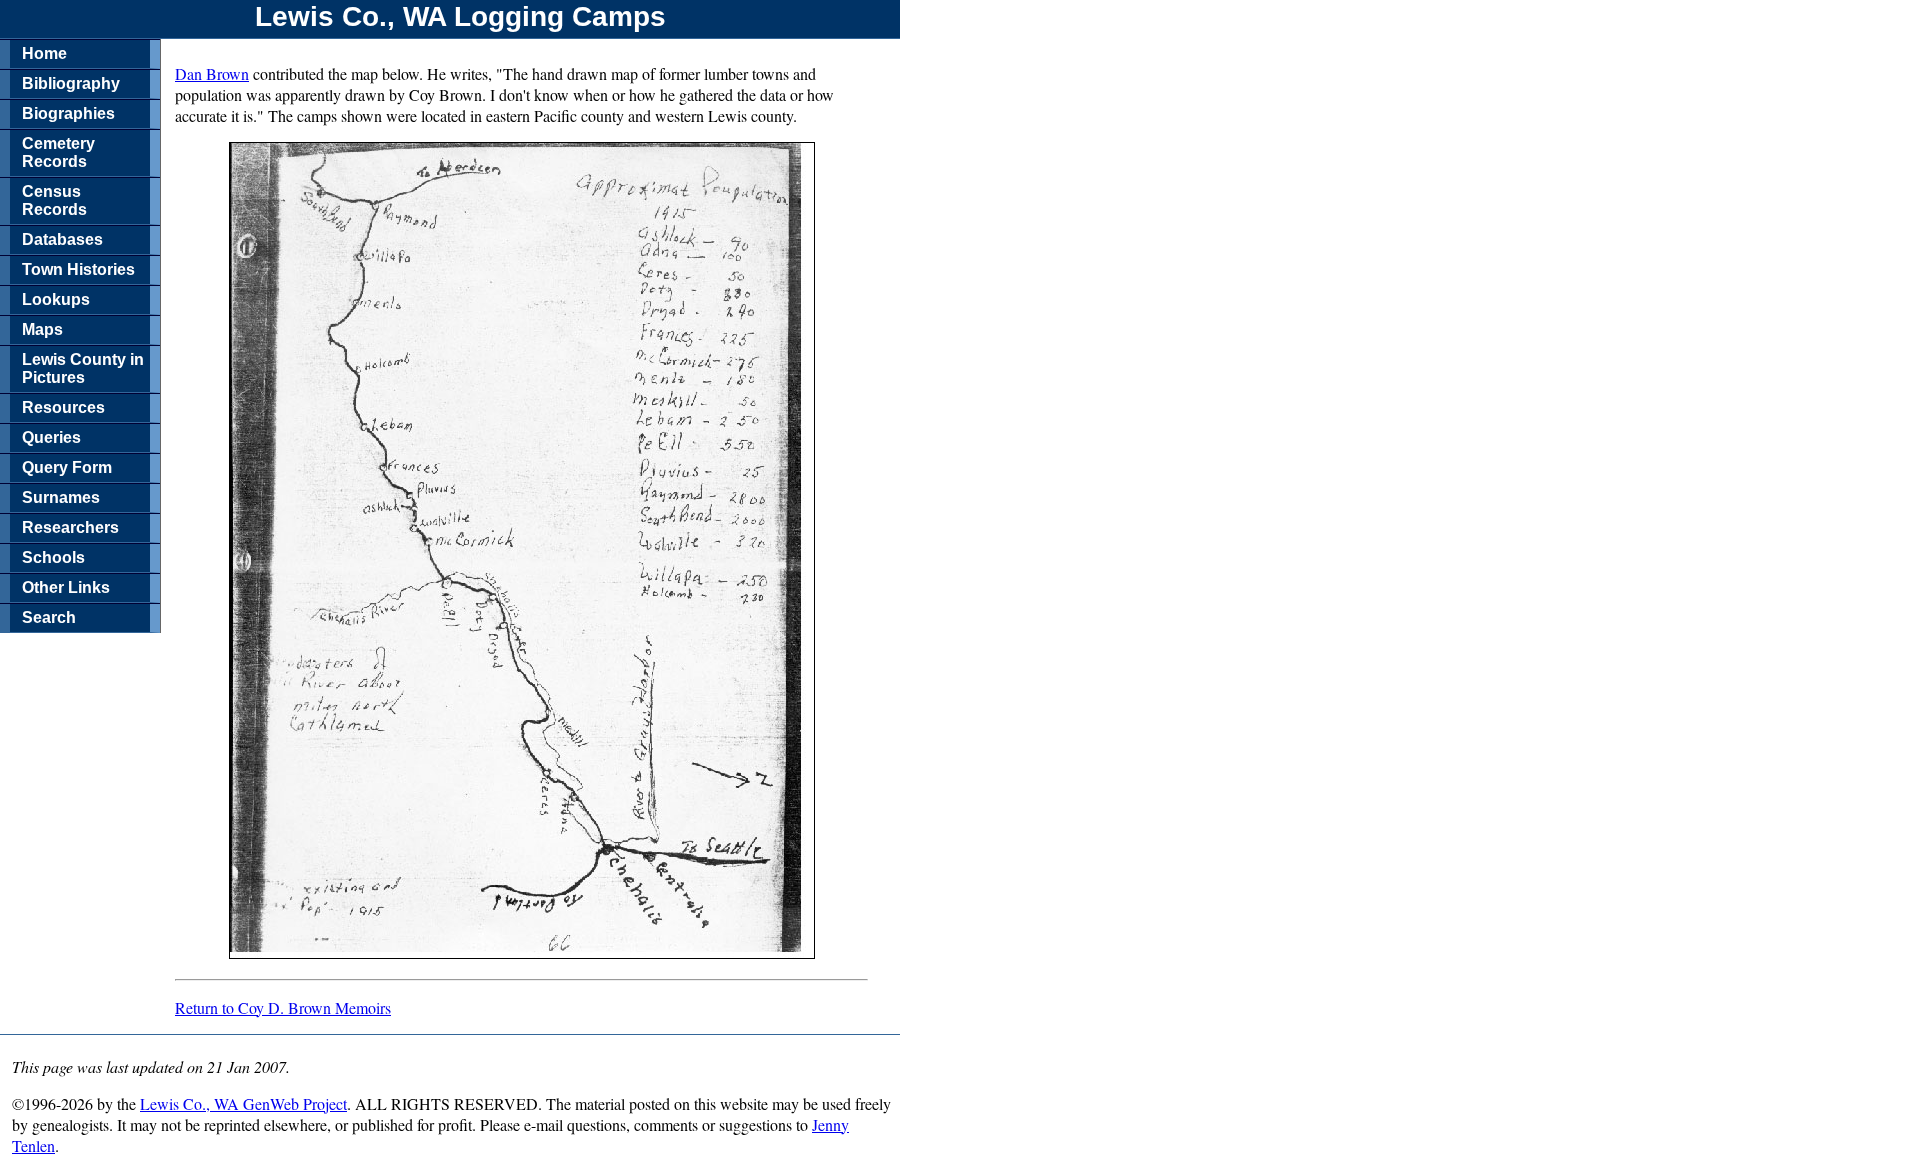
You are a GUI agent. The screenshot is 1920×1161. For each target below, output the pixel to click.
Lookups (56, 299)
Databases (62, 239)
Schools (53, 557)
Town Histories (78, 269)
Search (49, 617)
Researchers (70, 527)
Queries (51, 437)
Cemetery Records (58, 152)
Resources (63, 407)
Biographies (68, 113)
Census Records (54, 200)
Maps (42, 329)
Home (44, 53)
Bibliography (71, 83)
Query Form (67, 467)
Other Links (66, 587)
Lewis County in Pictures (83, 368)
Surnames (61, 497)
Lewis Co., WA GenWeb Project (243, 1103)
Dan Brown (212, 73)
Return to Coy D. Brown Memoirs (283, 1007)
